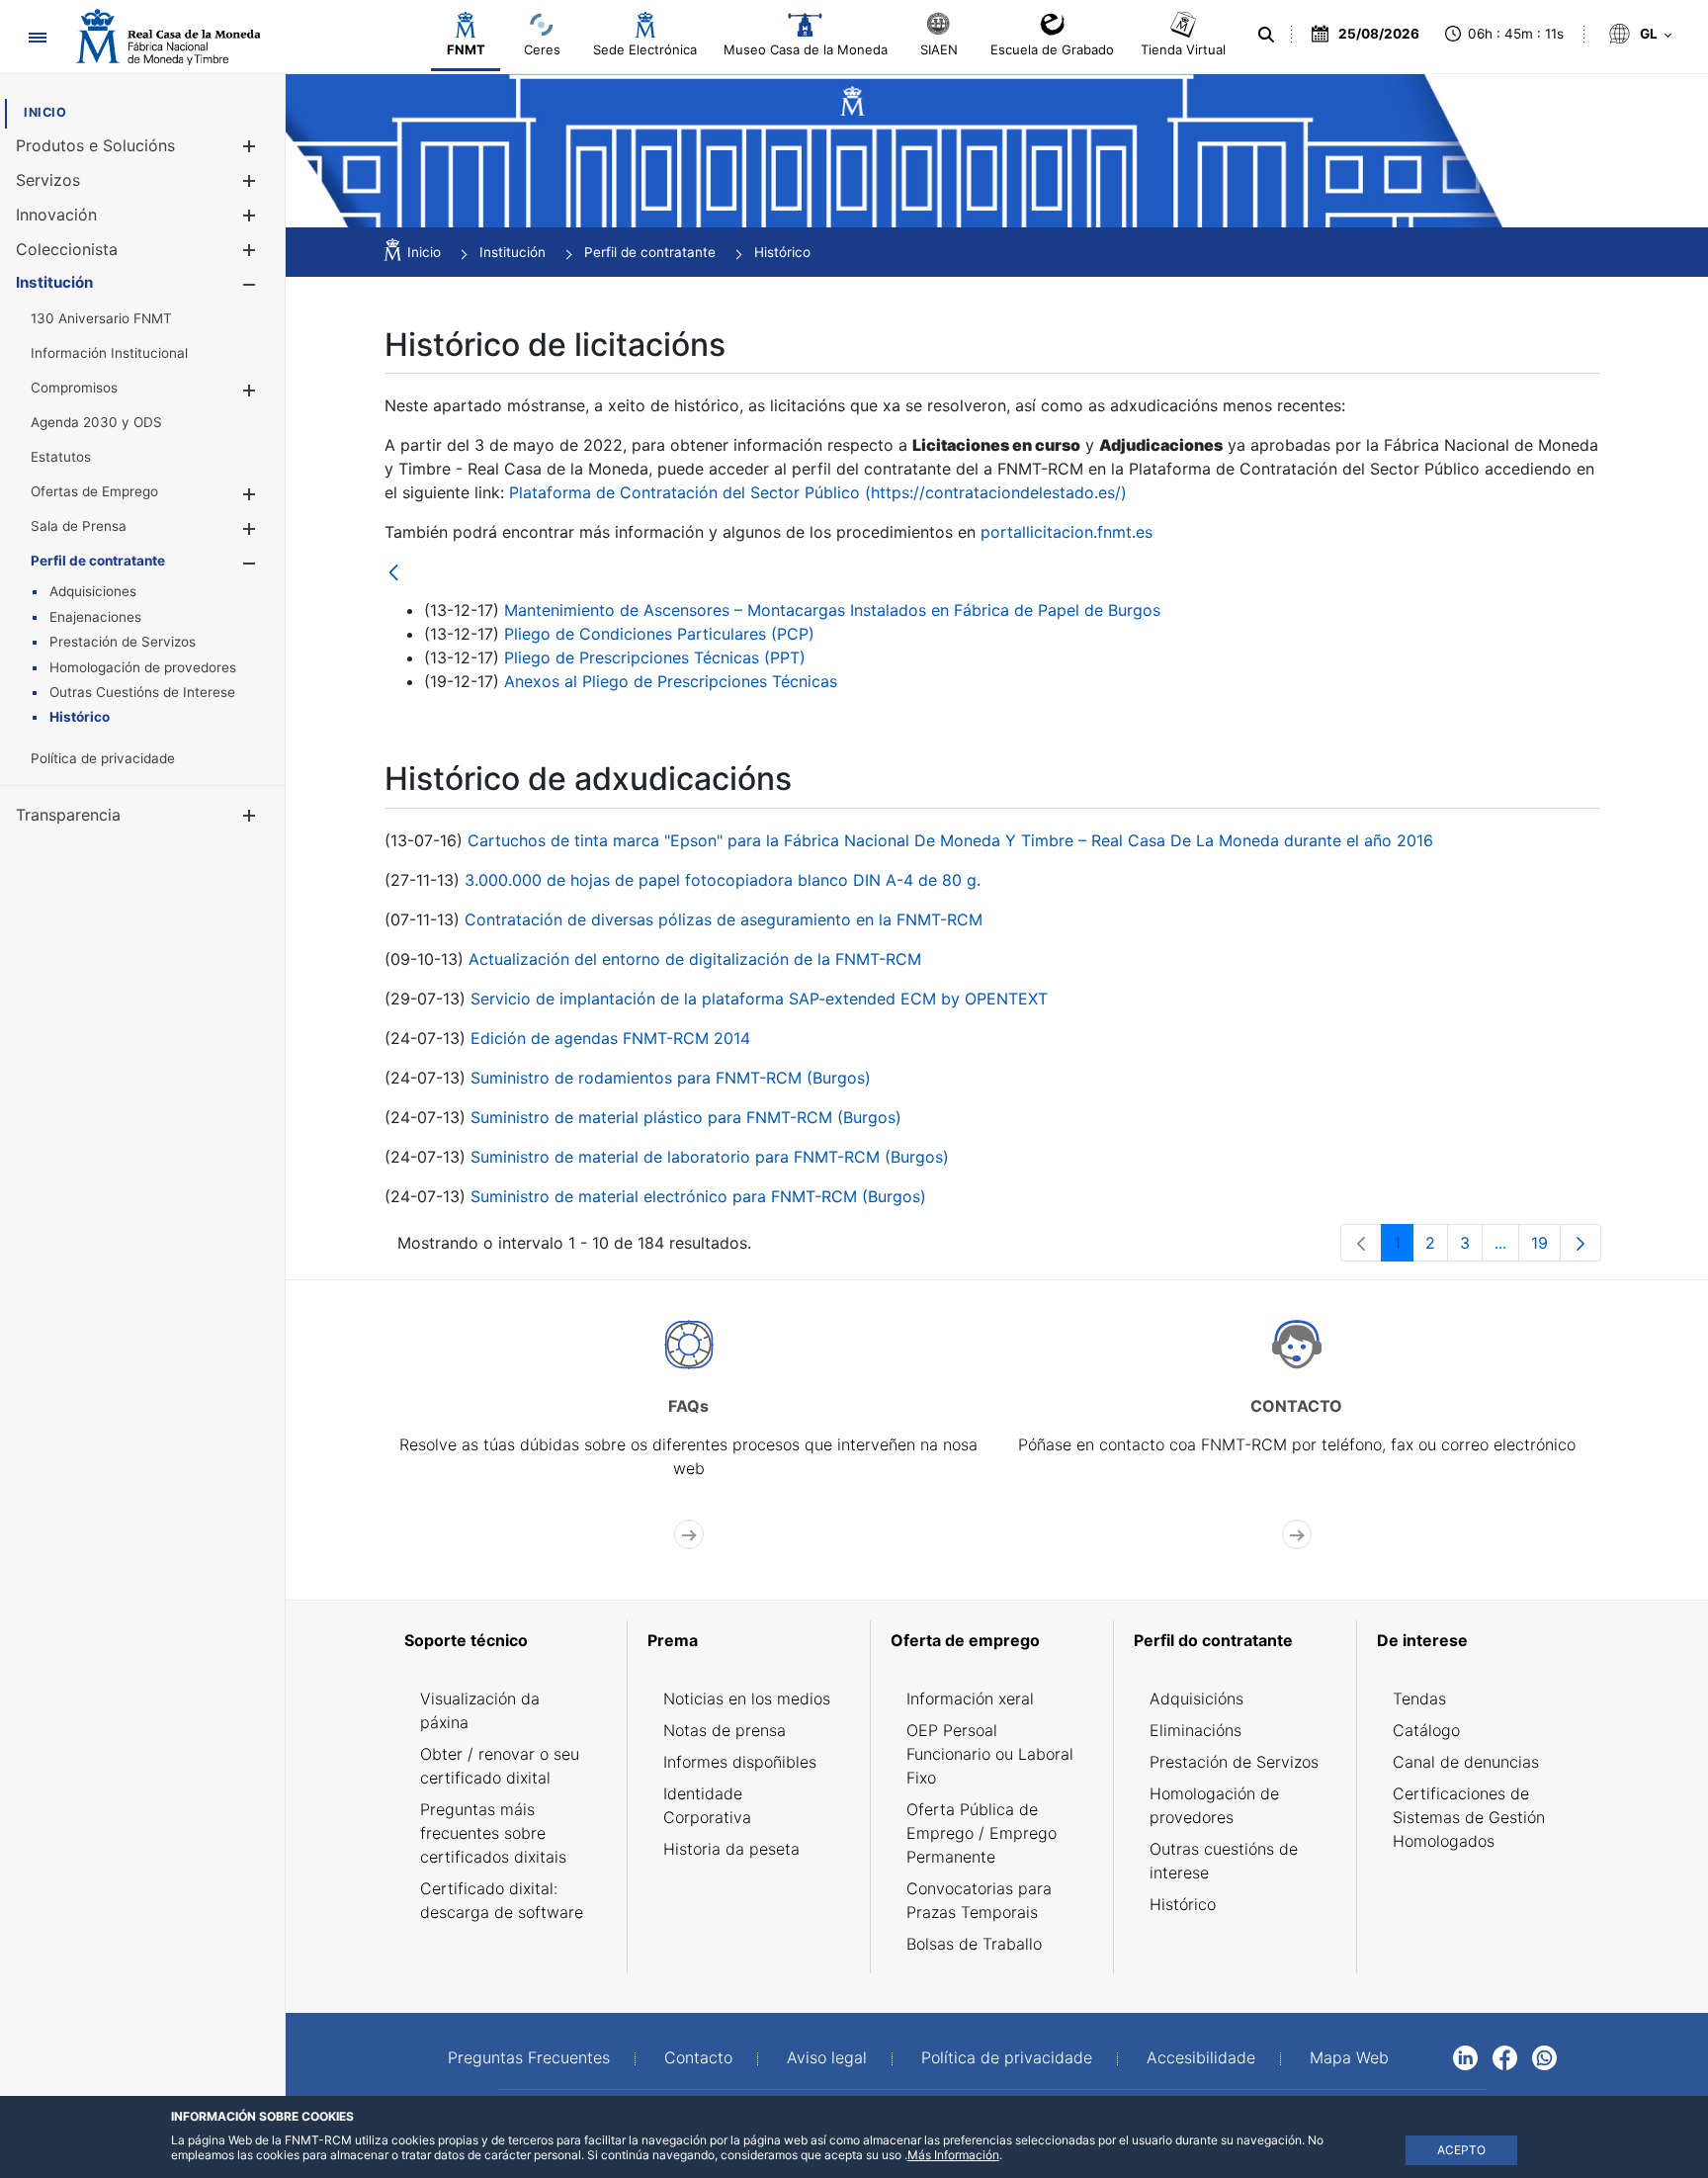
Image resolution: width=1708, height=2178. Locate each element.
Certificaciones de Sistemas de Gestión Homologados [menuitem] (1469, 1817)
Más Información (953, 2155)
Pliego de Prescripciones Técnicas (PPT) (655, 657)
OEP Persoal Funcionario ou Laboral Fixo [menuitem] (990, 1754)
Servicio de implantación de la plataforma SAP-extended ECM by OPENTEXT (759, 999)
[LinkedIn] (1465, 2056)
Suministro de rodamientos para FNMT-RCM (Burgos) (671, 1078)
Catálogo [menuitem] (1426, 1730)
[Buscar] (1264, 35)
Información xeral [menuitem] (970, 1699)
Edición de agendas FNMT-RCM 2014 (610, 1038)
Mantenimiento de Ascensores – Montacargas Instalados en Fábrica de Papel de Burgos (832, 610)
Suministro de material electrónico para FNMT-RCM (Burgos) (698, 1196)
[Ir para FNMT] (168, 37)
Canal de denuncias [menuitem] (1466, 1762)
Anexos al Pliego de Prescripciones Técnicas (671, 681)
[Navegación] (37, 37)
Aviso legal (827, 2057)
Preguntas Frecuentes (529, 2057)
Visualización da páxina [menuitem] (480, 1710)
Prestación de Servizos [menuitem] (1234, 1762)
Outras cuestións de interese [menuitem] (1224, 1861)
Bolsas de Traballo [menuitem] (974, 1944)
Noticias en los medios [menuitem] (747, 1699)
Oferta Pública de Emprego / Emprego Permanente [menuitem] (982, 1833)
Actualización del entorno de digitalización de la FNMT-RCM (695, 959)
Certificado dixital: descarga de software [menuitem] (502, 1900)
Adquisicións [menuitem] (1196, 1699)
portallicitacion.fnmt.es (1067, 532)
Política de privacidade (1007, 2057)
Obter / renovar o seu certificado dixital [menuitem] (500, 1766)
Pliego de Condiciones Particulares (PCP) (659, 634)
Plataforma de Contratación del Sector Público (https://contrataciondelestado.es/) (818, 492)
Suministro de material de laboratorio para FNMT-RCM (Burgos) (710, 1157)
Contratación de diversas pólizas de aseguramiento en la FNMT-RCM (724, 919)
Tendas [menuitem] (1419, 1699)
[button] (249, 146)
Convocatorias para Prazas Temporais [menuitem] (979, 1900)
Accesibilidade (1201, 2057)
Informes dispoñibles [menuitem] (740, 1762)
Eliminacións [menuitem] (1196, 1730)
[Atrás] (393, 574)
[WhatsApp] (1544, 2056)
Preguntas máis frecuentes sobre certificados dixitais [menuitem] (493, 1833)
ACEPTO (1461, 2150)
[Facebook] (1505, 2056)
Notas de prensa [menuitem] (725, 1730)
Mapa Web (1349, 2057)
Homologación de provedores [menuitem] (1214, 1805)
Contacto (698, 2057)
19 (1546, 1247)
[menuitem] (45, 112)
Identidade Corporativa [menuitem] (707, 1805)
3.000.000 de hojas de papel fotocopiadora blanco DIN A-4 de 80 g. (723, 880)
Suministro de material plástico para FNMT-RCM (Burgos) (686, 1117)
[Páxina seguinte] (1580, 1243)
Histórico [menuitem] (1183, 1904)
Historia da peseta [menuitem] (731, 1849)
